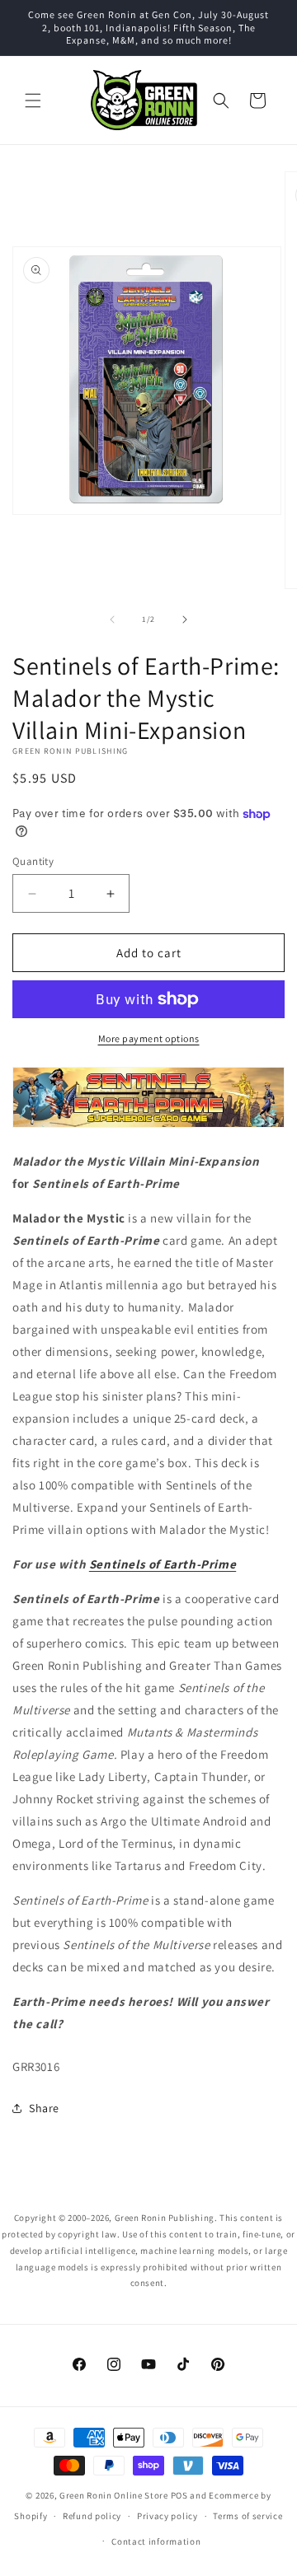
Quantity (33, 861)
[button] (33, 101)
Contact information (156, 2541)
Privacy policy (167, 2516)
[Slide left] (112, 619)
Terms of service (247, 2516)
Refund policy (92, 2516)
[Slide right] (185, 619)
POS (179, 2495)
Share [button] (44, 2108)
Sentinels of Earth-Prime (163, 1564)
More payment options (149, 1038)
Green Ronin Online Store (114, 2495)
